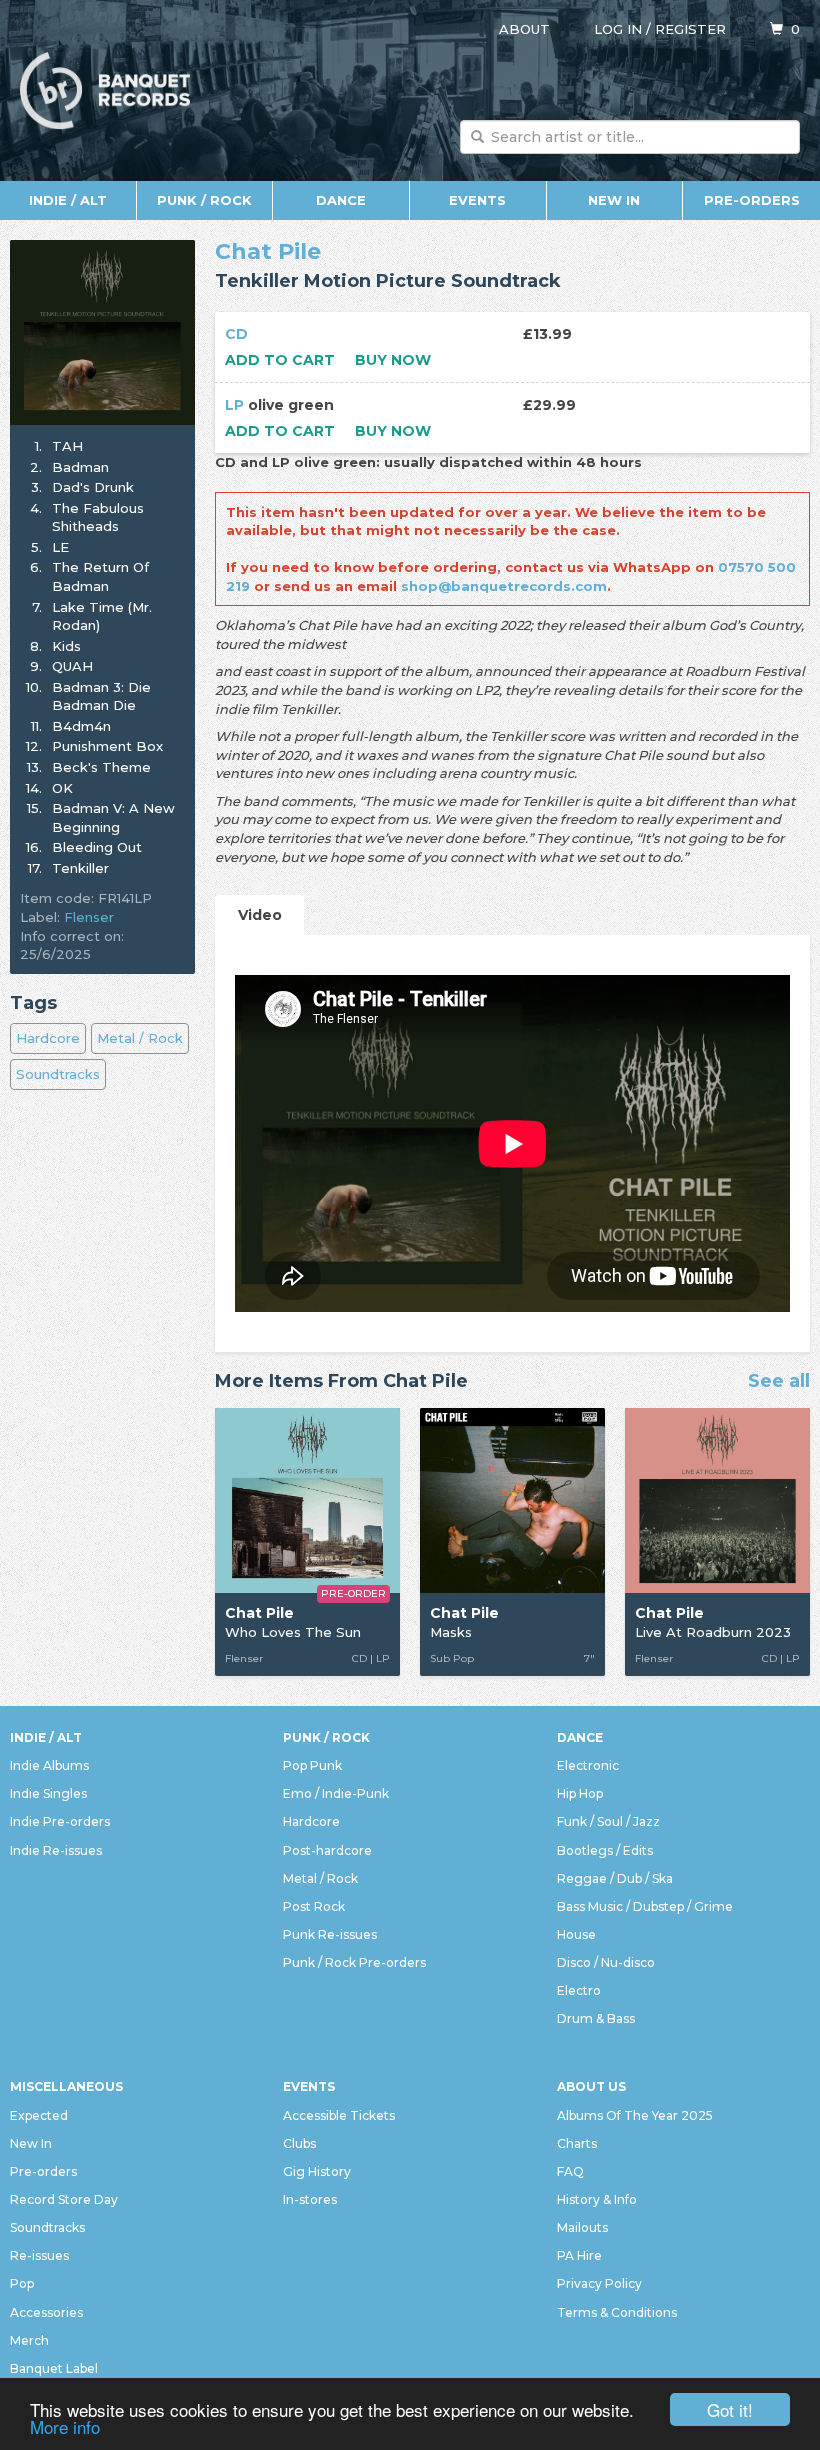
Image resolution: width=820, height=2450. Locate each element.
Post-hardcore (327, 1850)
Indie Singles (48, 1793)
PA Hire (579, 2255)
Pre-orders (752, 200)
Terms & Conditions (617, 2312)
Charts (577, 2143)
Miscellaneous (66, 2086)
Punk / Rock (204, 200)
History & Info (597, 2199)
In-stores (310, 2199)
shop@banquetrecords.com (504, 586)
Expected (39, 2115)
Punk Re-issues (330, 1934)
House (576, 1934)
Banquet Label (54, 2368)
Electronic (588, 1765)
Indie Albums (49, 1765)
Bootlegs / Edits (605, 1850)
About (524, 29)
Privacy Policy (599, 2283)
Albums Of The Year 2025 (635, 2115)
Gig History (317, 2171)
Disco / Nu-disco (606, 1962)
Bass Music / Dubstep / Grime (645, 1906)
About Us (591, 2086)
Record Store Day (64, 2199)
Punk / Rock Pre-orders (354, 1962)
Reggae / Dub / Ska (615, 1878)
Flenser (89, 917)
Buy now (393, 360)
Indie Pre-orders (60, 1821)
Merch (29, 2340)
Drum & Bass (596, 2018)
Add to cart (280, 360)
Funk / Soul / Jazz (608, 1821)
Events (477, 200)
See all (779, 1382)
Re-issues (39, 2255)
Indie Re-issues (56, 1850)
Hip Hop (580, 1793)
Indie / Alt (68, 200)
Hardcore (48, 1038)
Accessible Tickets (339, 2115)
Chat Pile (268, 251)
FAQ (570, 2171)
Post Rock (314, 1906)
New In (614, 200)
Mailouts (582, 2227)
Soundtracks (58, 1074)
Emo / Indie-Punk (336, 1793)
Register (690, 29)
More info (65, 2426)
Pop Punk (312, 1765)
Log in (618, 29)
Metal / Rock (140, 1038)
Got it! (730, 2409)
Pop (22, 2283)
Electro (579, 1990)
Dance (341, 200)
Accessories (46, 2312)
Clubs (299, 2143)
